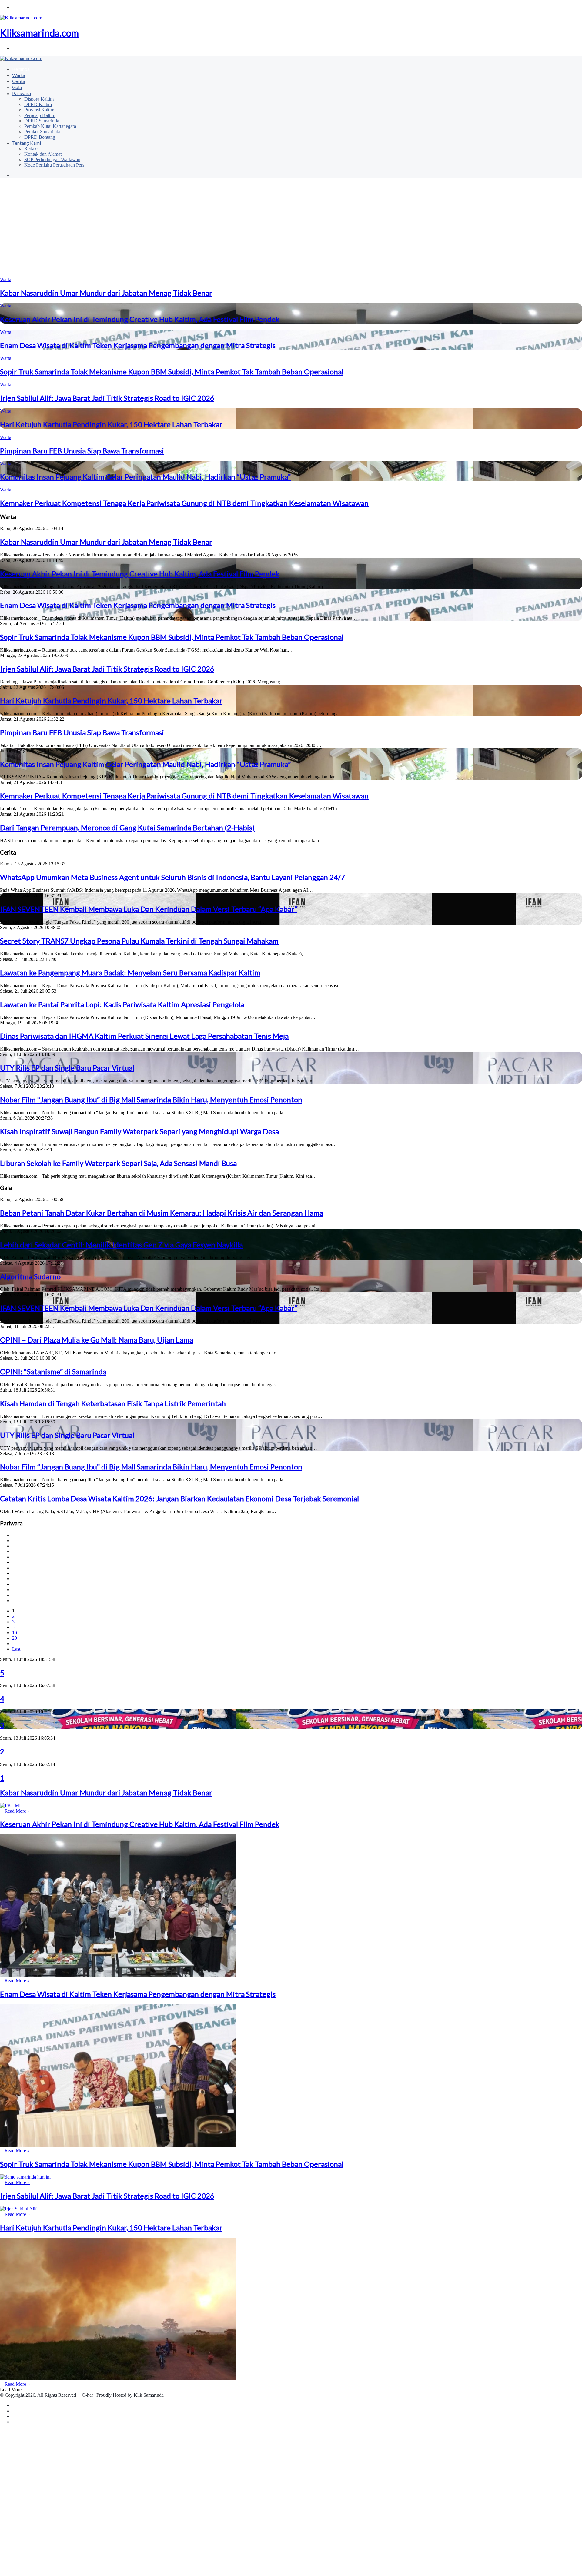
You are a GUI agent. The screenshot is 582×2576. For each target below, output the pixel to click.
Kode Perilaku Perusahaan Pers (54, 165)
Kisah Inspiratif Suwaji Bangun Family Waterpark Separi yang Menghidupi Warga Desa (139, 1131)
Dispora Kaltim (39, 99)
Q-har (87, 2395)
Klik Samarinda (149, 2395)
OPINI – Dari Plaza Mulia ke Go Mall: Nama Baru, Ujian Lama (97, 1340)
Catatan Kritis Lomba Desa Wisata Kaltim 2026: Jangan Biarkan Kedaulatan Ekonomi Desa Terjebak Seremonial (179, 1498)
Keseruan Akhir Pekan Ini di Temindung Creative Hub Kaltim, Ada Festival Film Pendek (140, 319)
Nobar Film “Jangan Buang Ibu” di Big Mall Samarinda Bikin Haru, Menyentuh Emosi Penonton (151, 1099)
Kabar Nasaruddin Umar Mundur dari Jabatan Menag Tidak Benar (106, 293)
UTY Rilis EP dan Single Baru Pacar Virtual (67, 1068)
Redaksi (32, 149)
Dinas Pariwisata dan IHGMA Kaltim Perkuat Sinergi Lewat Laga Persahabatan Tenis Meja (144, 1036)
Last (16, 1649)
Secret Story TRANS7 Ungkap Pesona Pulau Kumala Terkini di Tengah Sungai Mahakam (139, 941)
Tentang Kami (27, 143)
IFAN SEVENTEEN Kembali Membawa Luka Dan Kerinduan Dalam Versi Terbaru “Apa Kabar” (149, 909)
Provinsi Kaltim (39, 110)
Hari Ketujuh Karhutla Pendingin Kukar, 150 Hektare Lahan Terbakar (111, 424)
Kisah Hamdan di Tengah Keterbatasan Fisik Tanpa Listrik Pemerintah (113, 1403)
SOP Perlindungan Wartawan (52, 159)
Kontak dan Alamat (43, 154)
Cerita (19, 81)
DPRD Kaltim (38, 104)
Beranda (21, 69)
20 (15, 1638)
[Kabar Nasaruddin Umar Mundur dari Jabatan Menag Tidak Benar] (10, 1806)
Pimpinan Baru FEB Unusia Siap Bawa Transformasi (82, 451)
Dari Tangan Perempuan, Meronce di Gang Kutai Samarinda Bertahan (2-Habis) (127, 827)
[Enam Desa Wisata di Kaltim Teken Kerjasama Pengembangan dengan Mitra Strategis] (118, 2145)
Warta (19, 75)
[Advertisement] (291, 230)
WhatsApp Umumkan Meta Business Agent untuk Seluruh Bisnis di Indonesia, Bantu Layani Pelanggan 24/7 (172, 877)
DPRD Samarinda (42, 121)
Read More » (17, 1811)
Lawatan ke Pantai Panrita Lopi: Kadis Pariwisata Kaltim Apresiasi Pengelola (122, 1004)
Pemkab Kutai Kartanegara (50, 126)
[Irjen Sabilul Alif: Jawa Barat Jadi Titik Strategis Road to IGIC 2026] (18, 2209)
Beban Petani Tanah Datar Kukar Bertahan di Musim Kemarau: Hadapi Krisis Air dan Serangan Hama (162, 1213)
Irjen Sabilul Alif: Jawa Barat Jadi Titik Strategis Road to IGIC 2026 (107, 398)
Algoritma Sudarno (30, 1276)
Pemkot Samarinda (42, 132)
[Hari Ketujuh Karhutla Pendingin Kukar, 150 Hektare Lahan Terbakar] (118, 2379)
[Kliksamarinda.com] (21, 58)
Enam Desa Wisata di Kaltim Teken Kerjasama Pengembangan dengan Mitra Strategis (138, 345)
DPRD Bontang (40, 137)
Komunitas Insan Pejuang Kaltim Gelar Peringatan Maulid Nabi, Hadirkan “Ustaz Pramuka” (145, 477)
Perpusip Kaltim (40, 115)
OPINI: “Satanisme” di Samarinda (53, 1371)
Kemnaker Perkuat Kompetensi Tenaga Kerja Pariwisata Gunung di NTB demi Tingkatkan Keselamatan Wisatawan (184, 503)
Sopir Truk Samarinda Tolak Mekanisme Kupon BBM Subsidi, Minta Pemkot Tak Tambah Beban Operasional (172, 372)
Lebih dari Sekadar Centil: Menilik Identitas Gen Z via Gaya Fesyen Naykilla (121, 1245)
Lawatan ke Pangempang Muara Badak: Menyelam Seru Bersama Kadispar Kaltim (130, 973)
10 (15, 1633)
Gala (17, 87)
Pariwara (22, 93)
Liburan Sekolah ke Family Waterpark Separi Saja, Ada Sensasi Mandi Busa (118, 1163)
